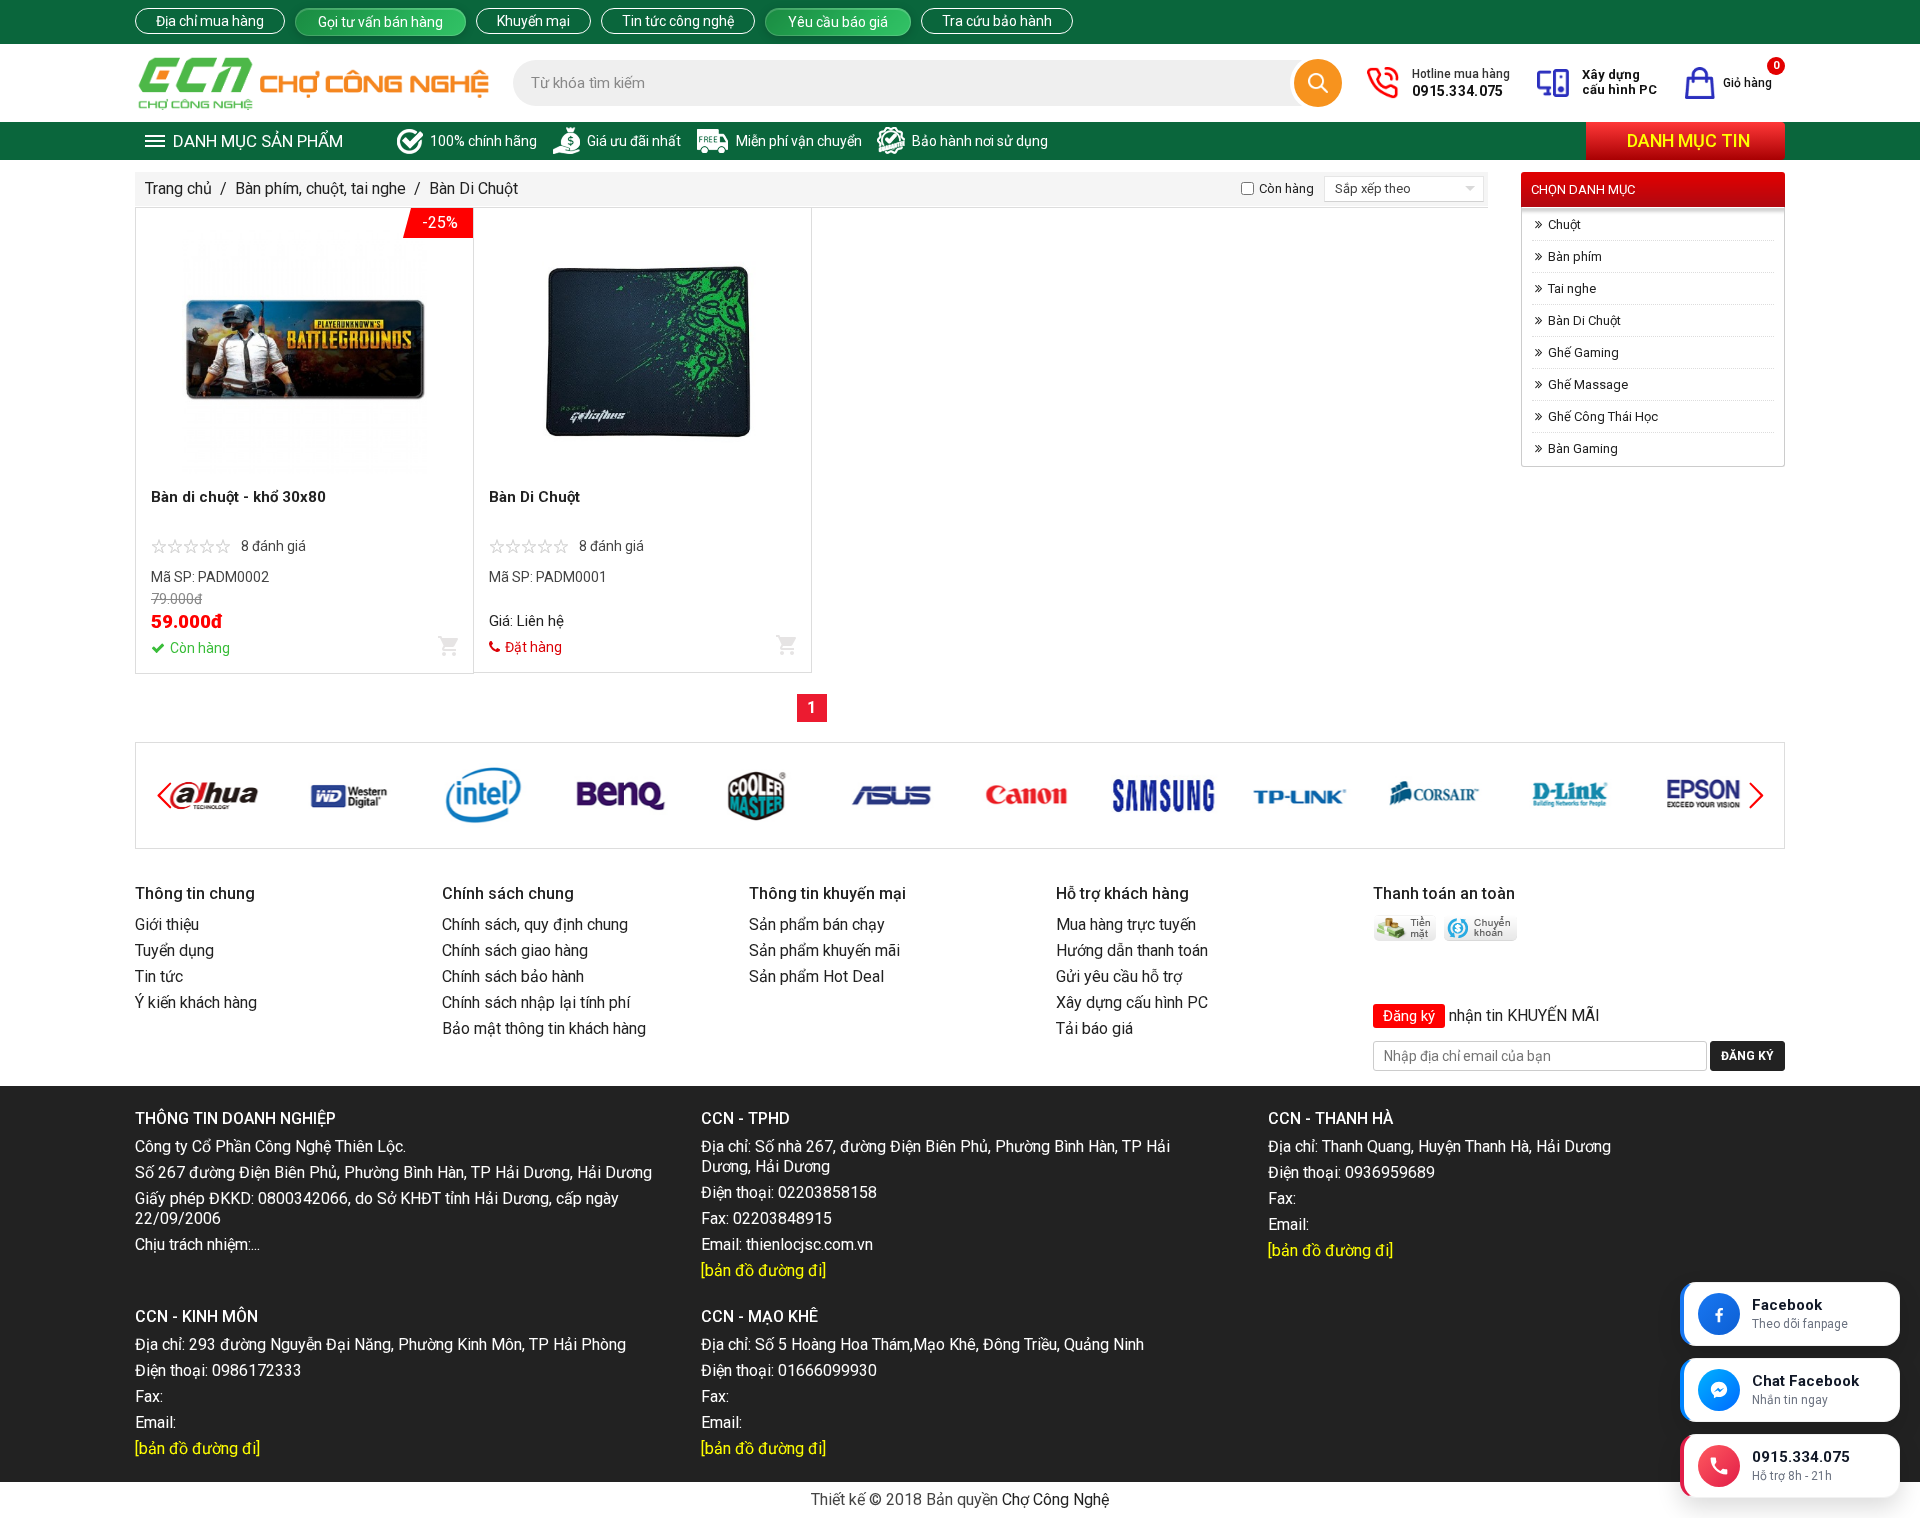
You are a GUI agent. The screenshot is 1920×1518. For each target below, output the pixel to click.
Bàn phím (1575, 256)
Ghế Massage (1588, 384)
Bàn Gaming (1583, 448)
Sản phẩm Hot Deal (816, 976)
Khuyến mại (533, 21)
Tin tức (159, 976)
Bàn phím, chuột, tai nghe (320, 188)
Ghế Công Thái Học (1603, 416)
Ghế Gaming (1583, 352)
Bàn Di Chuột (473, 188)
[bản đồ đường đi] (763, 1270)
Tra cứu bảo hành (997, 21)
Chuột (1564, 224)
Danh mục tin (1688, 140)
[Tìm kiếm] (1318, 83)
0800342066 (303, 1198)
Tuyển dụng (174, 950)
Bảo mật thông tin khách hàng (544, 1028)
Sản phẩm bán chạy (817, 924)
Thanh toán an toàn (1444, 893)
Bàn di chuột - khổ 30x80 (238, 497)
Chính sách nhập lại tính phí (536, 1002)
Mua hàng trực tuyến (1126, 924)
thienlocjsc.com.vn (809, 1244)
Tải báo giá (1094, 1028)
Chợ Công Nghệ (1055, 1499)
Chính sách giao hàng (515, 950)
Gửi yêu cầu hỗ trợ (1119, 976)
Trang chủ (178, 188)
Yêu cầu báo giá (838, 22)
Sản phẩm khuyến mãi (824, 950)
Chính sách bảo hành (513, 976)
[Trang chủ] (314, 83)
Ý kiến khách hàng (196, 1002)
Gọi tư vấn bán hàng (380, 22)
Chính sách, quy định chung (535, 924)
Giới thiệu (167, 924)
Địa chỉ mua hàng (210, 21)
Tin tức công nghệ (678, 21)
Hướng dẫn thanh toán (1132, 950)
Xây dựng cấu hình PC (1132, 1002)
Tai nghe (1572, 288)
